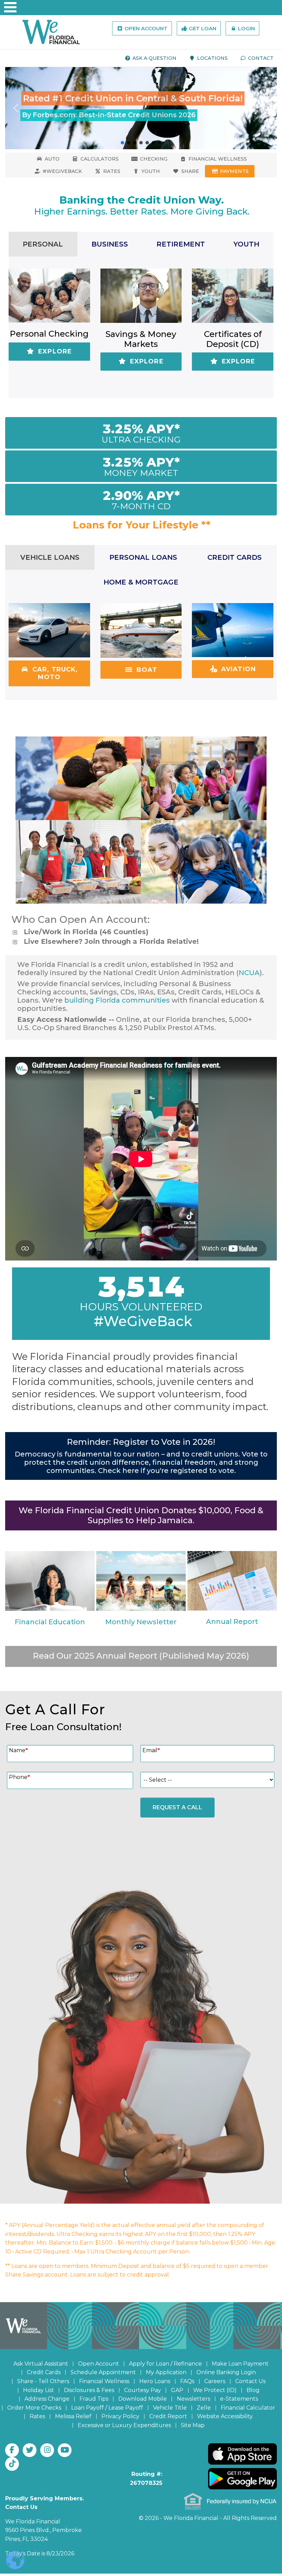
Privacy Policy (120, 2416)
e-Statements (239, 2399)
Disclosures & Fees (89, 2390)
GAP (177, 2390)
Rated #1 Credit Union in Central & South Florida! (133, 98)
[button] (141, 108)
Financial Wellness (217, 159)
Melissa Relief (73, 2416)
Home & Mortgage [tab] (141, 582)
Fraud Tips (94, 2399)
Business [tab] (110, 244)
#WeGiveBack (62, 171)
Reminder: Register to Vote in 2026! (141, 1442)
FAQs (187, 2381)
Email (151, 1750)
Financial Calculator (248, 2408)
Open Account (145, 28)
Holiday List (39, 2390)
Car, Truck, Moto (54, 673)
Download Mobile (143, 2399)
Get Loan (202, 28)
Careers (215, 2381)
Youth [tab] (246, 244)
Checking (153, 159)
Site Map (193, 2425)
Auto (51, 159)
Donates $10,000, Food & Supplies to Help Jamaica (176, 1515)
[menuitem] (151, 58)
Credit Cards (44, 2372)
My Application (166, 2372)
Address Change (47, 2399)
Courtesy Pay (143, 2390)
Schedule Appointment (103, 2372)
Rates (111, 171)
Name (18, 1750)
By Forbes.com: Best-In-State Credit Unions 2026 (109, 115)
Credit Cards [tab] (235, 557)
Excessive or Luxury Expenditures (124, 2425)
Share (189, 171)
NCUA (249, 973)
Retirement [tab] (181, 244)
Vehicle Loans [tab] (50, 557)
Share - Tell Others (43, 2381)
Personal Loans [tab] (143, 557)
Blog (253, 2390)
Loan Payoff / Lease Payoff (107, 2408)
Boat (146, 670)
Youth (150, 171)
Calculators (99, 159)
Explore (54, 351)
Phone (19, 1777)
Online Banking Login (226, 2372)
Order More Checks (34, 2408)
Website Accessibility (225, 2416)
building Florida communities (117, 1000)
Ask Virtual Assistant (41, 2364)
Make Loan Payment (240, 2364)
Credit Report (168, 2416)
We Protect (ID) (215, 2390)
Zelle (204, 2408)
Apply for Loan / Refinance (165, 2364)
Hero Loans (155, 2381)
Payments (234, 171)
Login (246, 28)
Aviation (237, 669)
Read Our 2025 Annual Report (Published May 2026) (141, 1656)
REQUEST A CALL (177, 1807)
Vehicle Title (170, 2408)
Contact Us (250, 2381)
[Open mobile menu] (7, 7)
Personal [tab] (43, 244)
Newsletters (193, 2399)
